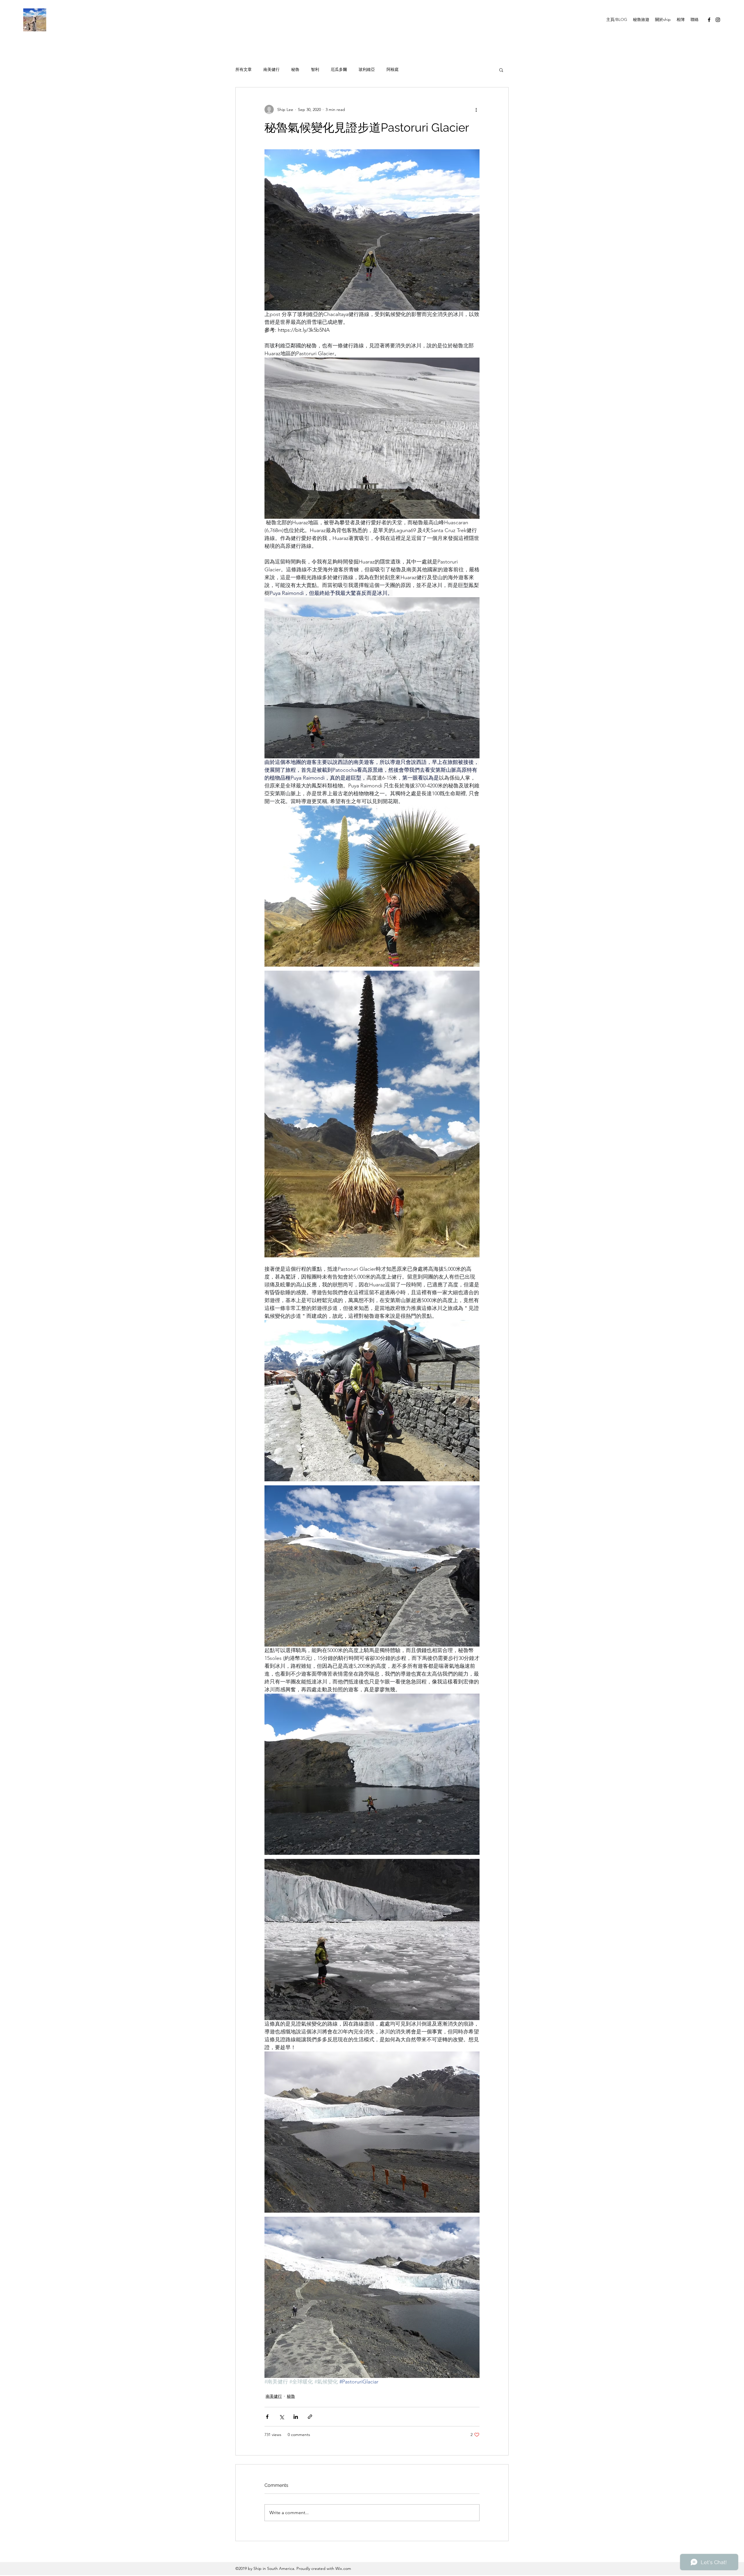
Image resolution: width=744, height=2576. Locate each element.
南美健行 (271, 69)
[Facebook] (709, 20)
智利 (315, 69)
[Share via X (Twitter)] (281, 2417)
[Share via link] (310, 2417)
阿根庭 (393, 69)
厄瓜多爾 (339, 69)
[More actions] (476, 109)
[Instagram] (718, 20)
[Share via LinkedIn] (296, 2417)
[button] (501, 70)
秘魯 (295, 69)
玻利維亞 (367, 69)
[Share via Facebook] (267, 2417)
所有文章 (244, 69)
